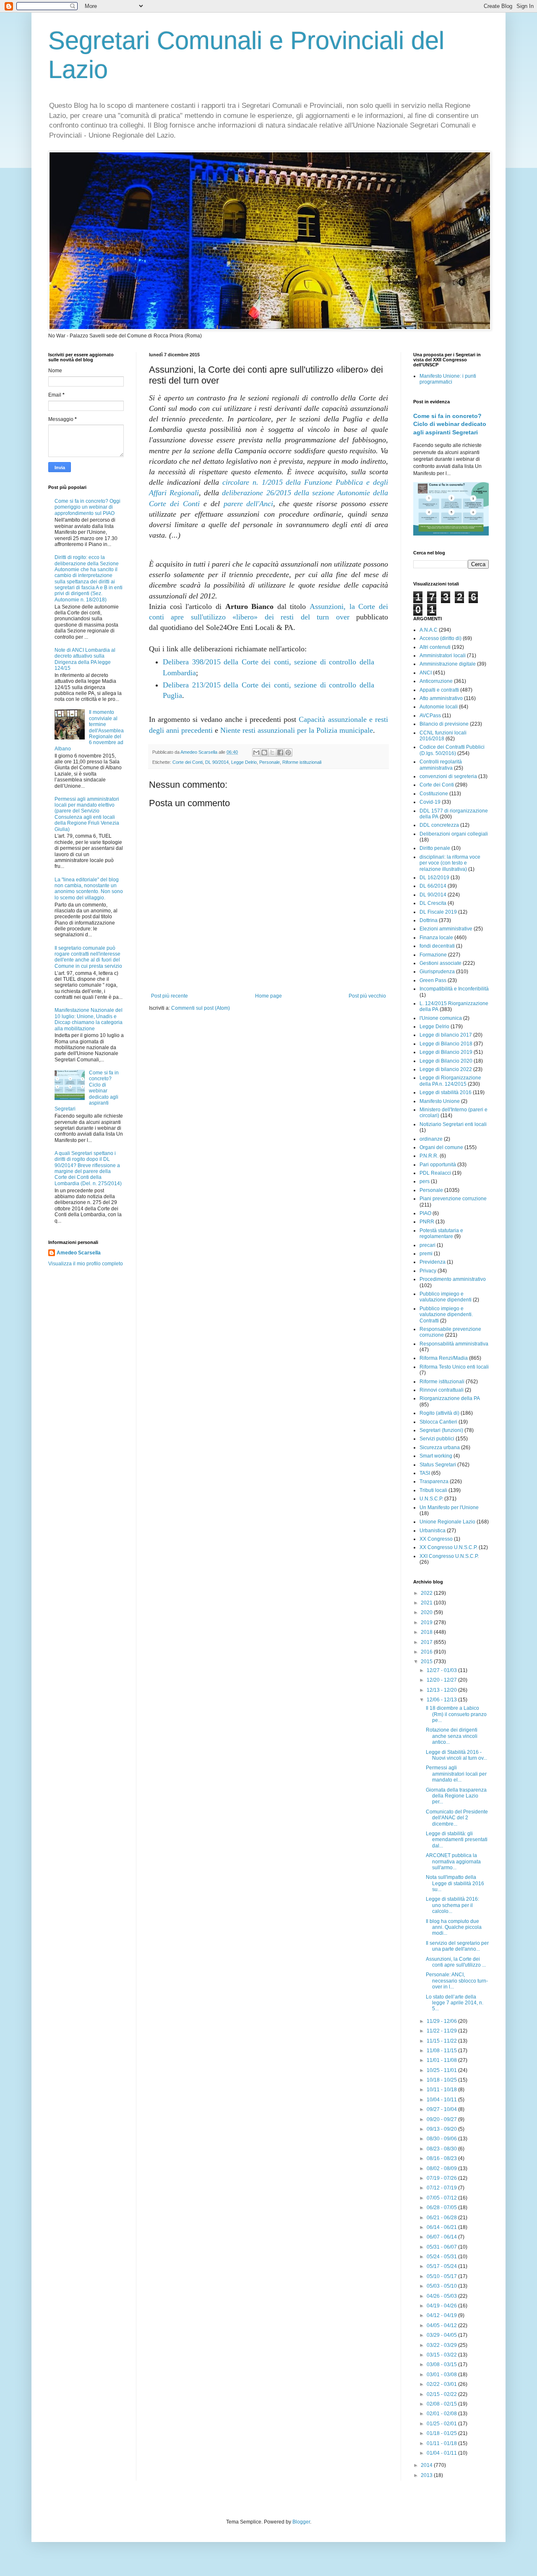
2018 (427, 1632)
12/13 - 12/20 (442, 1690)
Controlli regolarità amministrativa (441, 765)
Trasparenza (434, 1481)
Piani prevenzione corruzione (453, 1199)
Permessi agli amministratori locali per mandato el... (456, 1774)
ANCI (426, 673)
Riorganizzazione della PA (450, 1398)
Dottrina (429, 920)
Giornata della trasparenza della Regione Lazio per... (456, 1796)
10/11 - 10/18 (442, 2090)
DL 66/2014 (433, 886)
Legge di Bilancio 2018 (446, 1044)
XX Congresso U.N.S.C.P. (448, 1547)
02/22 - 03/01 (442, 2384)
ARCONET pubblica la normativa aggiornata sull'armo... (453, 1861)
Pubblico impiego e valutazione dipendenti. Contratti (446, 1315)
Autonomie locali (439, 707)
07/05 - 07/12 (442, 2198)
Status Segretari (438, 1465)
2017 (427, 1642)
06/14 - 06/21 (442, 2227)
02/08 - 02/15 (442, 2404)
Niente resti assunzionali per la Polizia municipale (297, 730)
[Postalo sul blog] (264, 752)
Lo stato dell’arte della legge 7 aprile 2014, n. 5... (455, 2003)
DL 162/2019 (434, 878)
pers (425, 1181)
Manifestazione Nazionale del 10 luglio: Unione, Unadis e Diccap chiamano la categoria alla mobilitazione (89, 1019)
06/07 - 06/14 (442, 2237)
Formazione (433, 955)
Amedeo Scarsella (79, 1253)
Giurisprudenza (437, 972)
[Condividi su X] (272, 752)
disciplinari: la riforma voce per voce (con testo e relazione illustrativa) (450, 863)
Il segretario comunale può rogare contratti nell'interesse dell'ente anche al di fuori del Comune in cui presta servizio (88, 957)
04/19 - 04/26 (442, 2306)
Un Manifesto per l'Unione (449, 1507)
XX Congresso (436, 1539)
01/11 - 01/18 (442, 2443)
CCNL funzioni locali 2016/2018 (443, 736)
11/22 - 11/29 (442, 2031)
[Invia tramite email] (256, 752)
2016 (427, 1652)
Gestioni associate (441, 963)
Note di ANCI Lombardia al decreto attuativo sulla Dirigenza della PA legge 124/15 (85, 659)
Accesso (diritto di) (441, 638)
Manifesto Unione (440, 1101)
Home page (268, 996)
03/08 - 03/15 (442, 2364)
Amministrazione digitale (448, 664)
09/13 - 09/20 (442, 2129)
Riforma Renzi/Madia (444, 1358)
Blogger (301, 2522)
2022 (427, 1593)
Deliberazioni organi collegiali (454, 834)
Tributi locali (433, 1490)
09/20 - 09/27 (442, 2119)
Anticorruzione (436, 681)
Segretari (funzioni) (441, 1430)
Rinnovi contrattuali (442, 1390)
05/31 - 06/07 (442, 2247)
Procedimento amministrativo (453, 1279)
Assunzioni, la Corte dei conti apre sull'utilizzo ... (456, 1962)
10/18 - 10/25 (442, 2080)
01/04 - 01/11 (442, 2453)
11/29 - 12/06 (442, 2021)
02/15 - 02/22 (442, 2394)
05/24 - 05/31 (442, 2257)
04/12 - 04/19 (442, 2315)
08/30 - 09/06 (442, 2139)
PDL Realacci (435, 1173)
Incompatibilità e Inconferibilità (454, 989)
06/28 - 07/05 (442, 2208)
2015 (427, 1662)
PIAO (425, 1213)
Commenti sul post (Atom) (201, 1008)
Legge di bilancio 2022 (446, 1069)
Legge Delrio (244, 762)
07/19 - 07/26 (442, 2178)
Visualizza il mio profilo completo (86, 1264)
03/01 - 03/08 (442, 2375)
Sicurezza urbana (440, 1447)
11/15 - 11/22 (442, 2041)
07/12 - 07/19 (442, 2188)
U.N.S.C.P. (431, 1499)
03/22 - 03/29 (442, 2345)
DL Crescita (433, 903)
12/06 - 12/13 (442, 1700)
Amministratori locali (443, 656)
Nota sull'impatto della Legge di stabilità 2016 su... (455, 1883)
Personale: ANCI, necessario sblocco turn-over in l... (457, 1981)
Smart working (436, 1456)
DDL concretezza (439, 825)
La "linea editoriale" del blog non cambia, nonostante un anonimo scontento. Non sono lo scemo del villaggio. (89, 889)
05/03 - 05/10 (442, 2286)
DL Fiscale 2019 (438, 912)
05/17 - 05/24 (442, 2266)
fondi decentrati (437, 946)
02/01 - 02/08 (442, 2414)
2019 (427, 1622)
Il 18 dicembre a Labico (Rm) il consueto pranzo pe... (456, 1714)
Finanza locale (436, 938)
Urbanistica (433, 1531)
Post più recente (169, 996)
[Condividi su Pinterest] (288, 752)
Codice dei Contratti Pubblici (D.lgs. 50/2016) (452, 750)
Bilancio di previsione (444, 724)
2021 (427, 1603)
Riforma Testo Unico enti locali (454, 1367)
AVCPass (430, 716)
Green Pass (433, 980)
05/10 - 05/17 (442, 2276)
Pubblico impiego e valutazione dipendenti (446, 1297)
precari (428, 1245)
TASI (425, 1473)
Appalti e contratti (439, 690)
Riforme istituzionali (302, 762)
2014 (427, 2465)
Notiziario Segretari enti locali (453, 1124)
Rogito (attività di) (439, 1413)
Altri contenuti (435, 647)
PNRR (427, 1222)
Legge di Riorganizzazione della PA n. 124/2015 (450, 1081)
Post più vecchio (367, 996)
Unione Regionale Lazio (447, 1522)
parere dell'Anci (249, 504)
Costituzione (434, 794)
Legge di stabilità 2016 (446, 1092)
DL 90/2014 (217, 762)
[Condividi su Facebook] (280, 752)
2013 (427, 2475)
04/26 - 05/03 (442, 2296)
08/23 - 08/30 (442, 2149)
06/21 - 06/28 (442, 2218)
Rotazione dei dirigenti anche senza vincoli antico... (452, 1736)
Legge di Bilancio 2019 (446, 1052)
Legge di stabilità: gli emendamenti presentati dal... (457, 1840)
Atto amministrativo (441, 698)
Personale (270, 762)
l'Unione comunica (441, 1018)
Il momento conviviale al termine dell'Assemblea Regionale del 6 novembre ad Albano (89, 730)
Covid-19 (430, 802)
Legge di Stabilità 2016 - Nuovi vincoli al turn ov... (456, 1755)
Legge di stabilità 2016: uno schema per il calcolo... (452, 1905)
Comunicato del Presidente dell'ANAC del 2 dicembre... (457, 1818)
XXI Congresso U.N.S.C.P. (449, 1556)
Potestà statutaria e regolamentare (441, 1233)
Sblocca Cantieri (438, 1422)
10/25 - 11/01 (442, 2070)
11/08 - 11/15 (442, 2051)
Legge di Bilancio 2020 (446, 1061)
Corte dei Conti (188, 762)
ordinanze (431, 1139)
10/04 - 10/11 (442, 2100)
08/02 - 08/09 (442, 2168)
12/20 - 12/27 (442, 1680)
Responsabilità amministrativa (454, 1344)
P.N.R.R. (429, 1156)
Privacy (428, 1271)
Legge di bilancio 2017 (446, 1035)
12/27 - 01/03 (442, 1670)
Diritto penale (435, 848)
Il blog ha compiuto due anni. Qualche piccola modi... (454, 1927)
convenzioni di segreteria (448, 776)
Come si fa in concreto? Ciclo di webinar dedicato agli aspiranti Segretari (450, 424)
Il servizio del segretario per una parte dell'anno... (457, 1946)
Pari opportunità (438, 1165)
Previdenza (433, 1262)
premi (426, 1254)
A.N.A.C (429, 630)
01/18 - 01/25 (442, 2433)
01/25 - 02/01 (442, 2424)
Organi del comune (441, 1147)
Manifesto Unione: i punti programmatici (448, 379)
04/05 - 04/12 (442, 2325)
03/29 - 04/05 (442, 2335)
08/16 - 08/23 (442, 2158)
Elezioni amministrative (446, 929)
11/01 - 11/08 (442, 2060)
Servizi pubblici (437, 1439)
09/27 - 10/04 (442, 2109)
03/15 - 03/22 (442, 2355)
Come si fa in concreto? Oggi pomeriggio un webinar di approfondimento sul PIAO (87, 507)
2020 (427, 1612)
